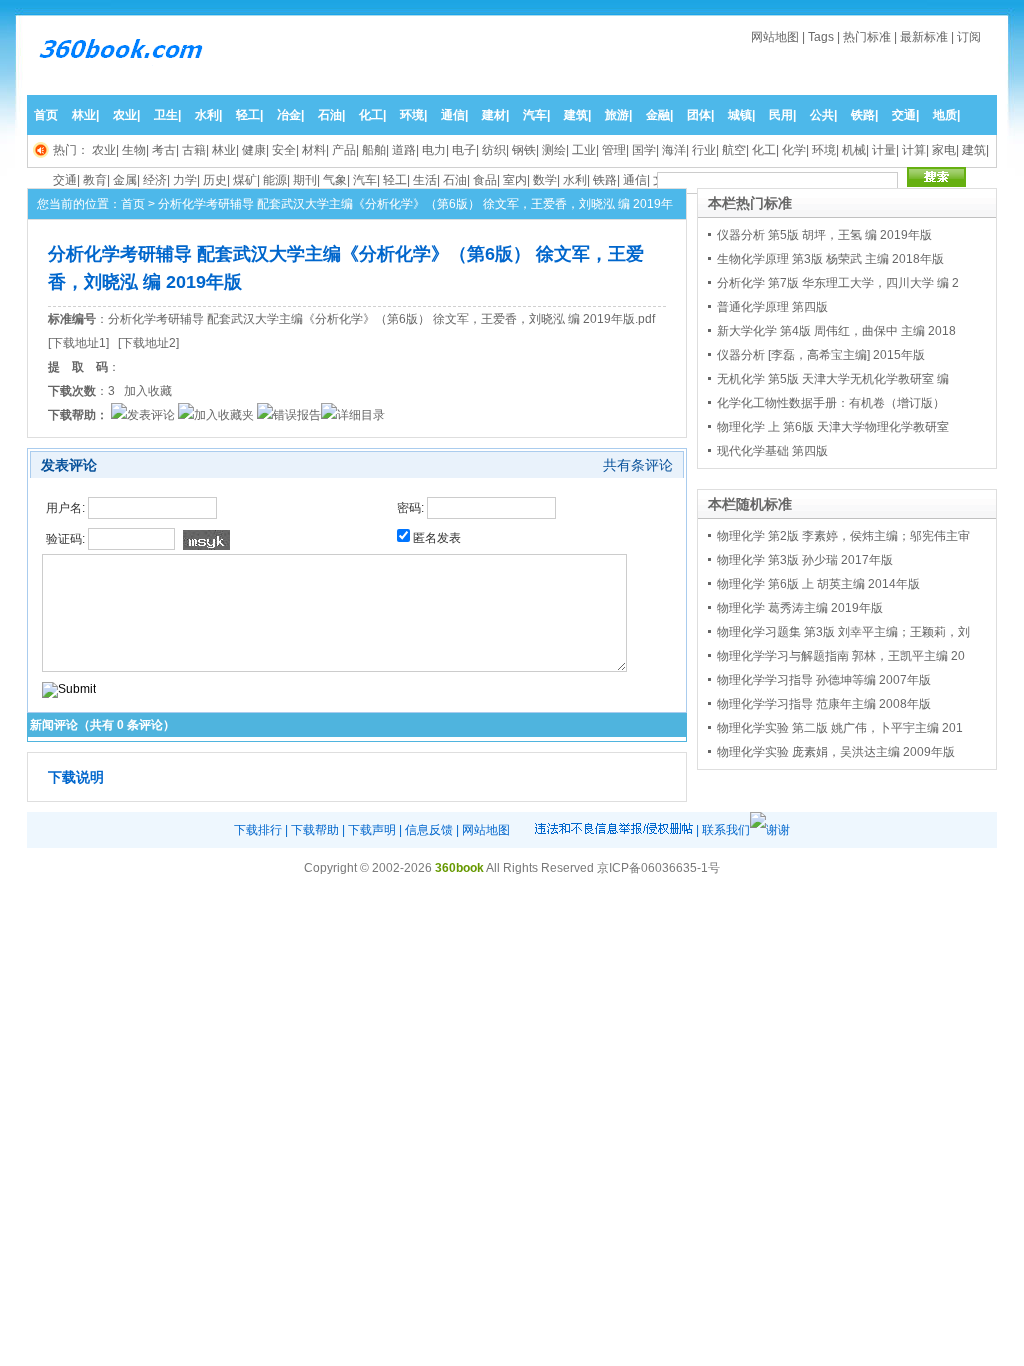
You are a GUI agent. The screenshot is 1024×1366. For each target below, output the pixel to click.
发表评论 (151, 415)
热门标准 (867, 37)
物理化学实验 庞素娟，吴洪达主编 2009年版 (836, 752)
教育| (96, 180)
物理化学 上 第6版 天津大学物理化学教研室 (833, 427)
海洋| (675, 150)
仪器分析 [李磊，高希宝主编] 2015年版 (821, 355)
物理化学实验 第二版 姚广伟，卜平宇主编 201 (840, 728)
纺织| (495, 150)
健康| (255, 150)
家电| (945, 150)
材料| (315, 150)
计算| (915, 150)
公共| (823, 115)
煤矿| (246, 180)
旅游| (618, 115)
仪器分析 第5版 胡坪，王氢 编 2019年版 (824, 235)
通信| (454, 115)
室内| (516, 180)
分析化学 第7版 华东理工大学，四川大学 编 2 (838, 283)
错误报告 (297, 415)
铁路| (864, 115)
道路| (405, 150)
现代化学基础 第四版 (772, 451)
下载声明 (372, 830)
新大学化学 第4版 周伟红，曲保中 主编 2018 (836, 331)
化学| (795, 150)
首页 (46, 115)
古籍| (195, 150)
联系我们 (726, 830)
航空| (735, 150)
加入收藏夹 (224, 415)
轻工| (249, 115)
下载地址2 (148, 343)
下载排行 (258, 830)
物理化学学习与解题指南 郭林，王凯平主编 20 (841, 656)
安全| (285, 150)
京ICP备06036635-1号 (658, 868)
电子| (465, 150)
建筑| (577, 115)
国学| (645, 150)
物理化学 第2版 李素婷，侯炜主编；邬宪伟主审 (843, 536)
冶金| (290, 115)
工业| (585, 150)
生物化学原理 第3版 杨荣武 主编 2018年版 (830, 259)
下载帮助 (315, 830)
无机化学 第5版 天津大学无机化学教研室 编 (833, 379)
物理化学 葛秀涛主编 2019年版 (800, 608)
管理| (615, 150)
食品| (486, 180)
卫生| (167, 115)
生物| (135, 150)
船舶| (375, 150)
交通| (905, 115)
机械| (855, 150)
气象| (336, 180)
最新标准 (924, 37)
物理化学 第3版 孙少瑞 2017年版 (805, 560)
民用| (782, 115)
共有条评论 (638, 465)
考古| (165, 150)
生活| (426, 180)
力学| (186, 180)
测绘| (555, 150)
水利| (208, 115)
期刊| (306, 180)
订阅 (969, 37)
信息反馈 (429, 830)
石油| (331, 115)
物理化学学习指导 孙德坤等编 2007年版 (824, 680)
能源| (276, 180)
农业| (126, 115)
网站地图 (775, 37)
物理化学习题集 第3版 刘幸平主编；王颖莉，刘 (843, 632)
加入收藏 (148, 391)
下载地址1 (78, 343)
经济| (156, 180)
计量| (885, 150)
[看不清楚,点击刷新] (206, 540)
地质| (946, 115)
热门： (71, 150)
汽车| (536, 115)
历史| (216, 180)
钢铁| (525, 150)
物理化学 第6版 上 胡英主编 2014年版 (818, 584)
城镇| (741, 115)
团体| (700, 115)
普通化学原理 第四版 (772, 307)
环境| (413, 115)
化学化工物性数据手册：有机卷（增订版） (831, 403)
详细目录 (361, 415)
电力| (435, 150)
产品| (345, 150)
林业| (85, 115)
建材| (495, 115)
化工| (372, 115)
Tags (821, 37)
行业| (705, 150)
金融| (659, 115)
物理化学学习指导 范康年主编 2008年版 (824, 704)
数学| (546, 180)
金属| (126, 180)
